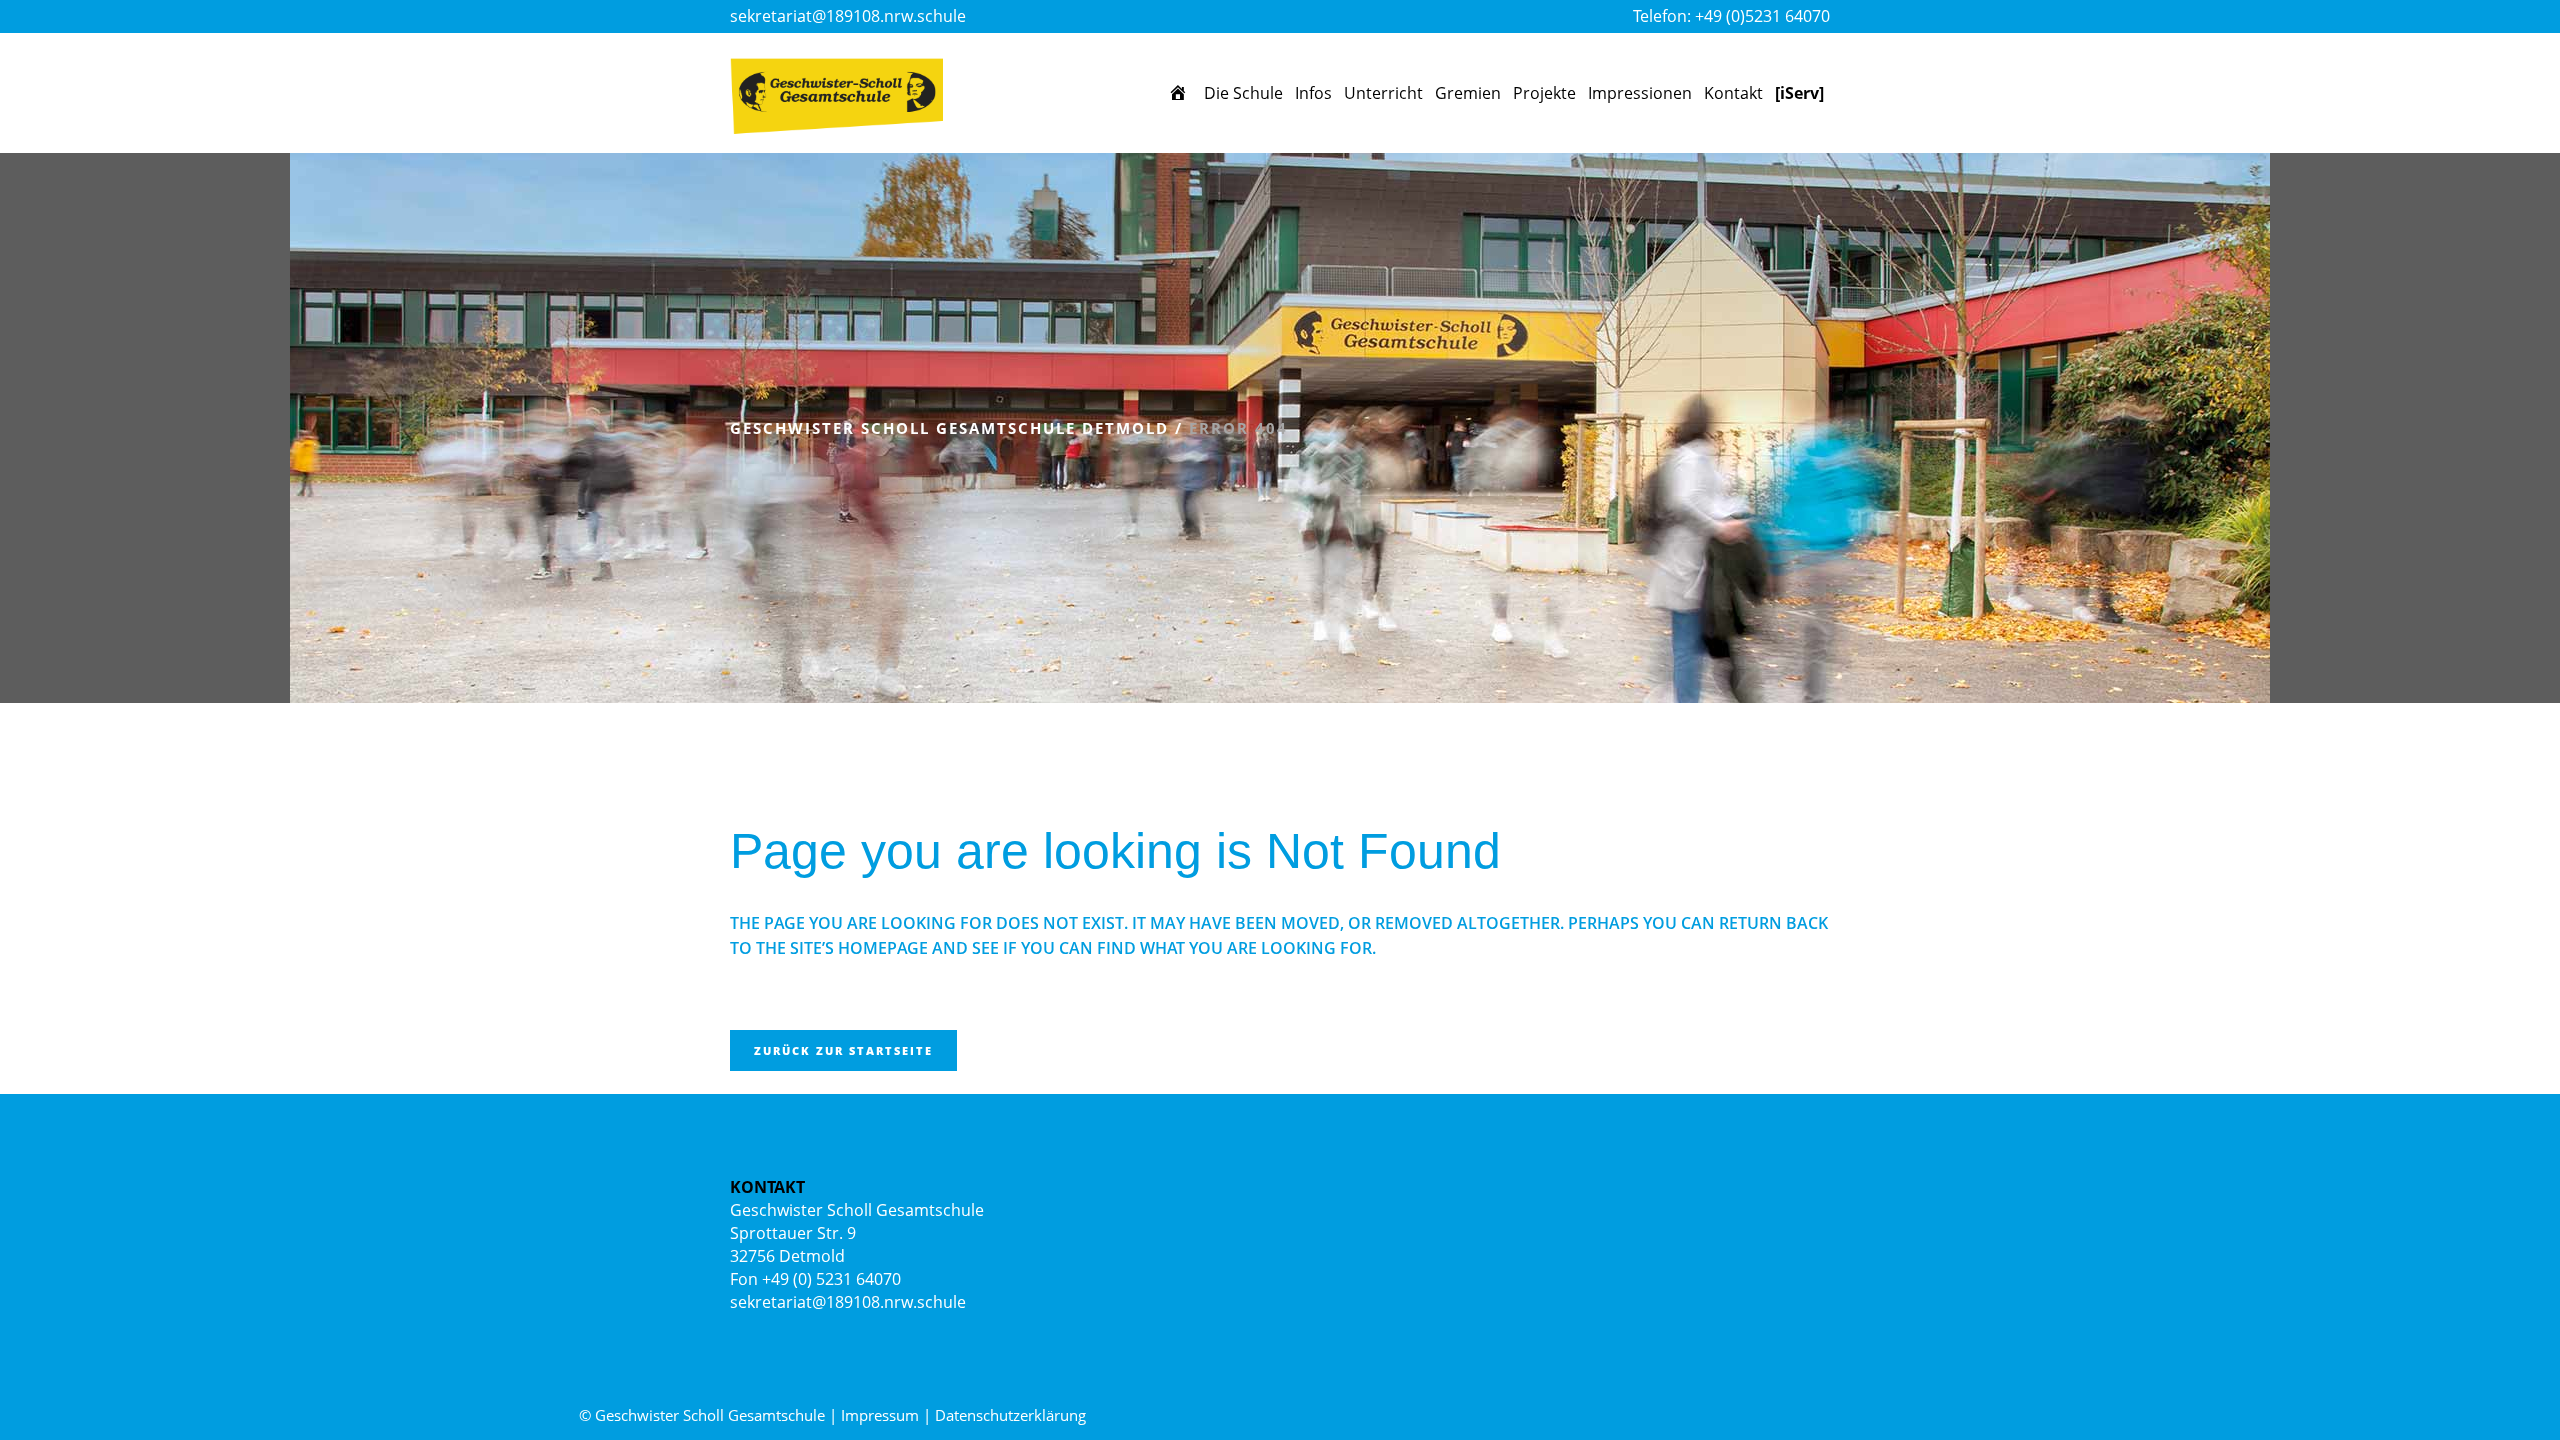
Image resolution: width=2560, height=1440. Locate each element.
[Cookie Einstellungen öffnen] (44, 1414)
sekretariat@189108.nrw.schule (848, 16)
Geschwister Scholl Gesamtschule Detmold (949, 428)
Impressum (880, 1415)
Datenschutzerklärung (1010, 1415)
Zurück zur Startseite (843, 1050)
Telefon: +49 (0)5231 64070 (1731, 16)
